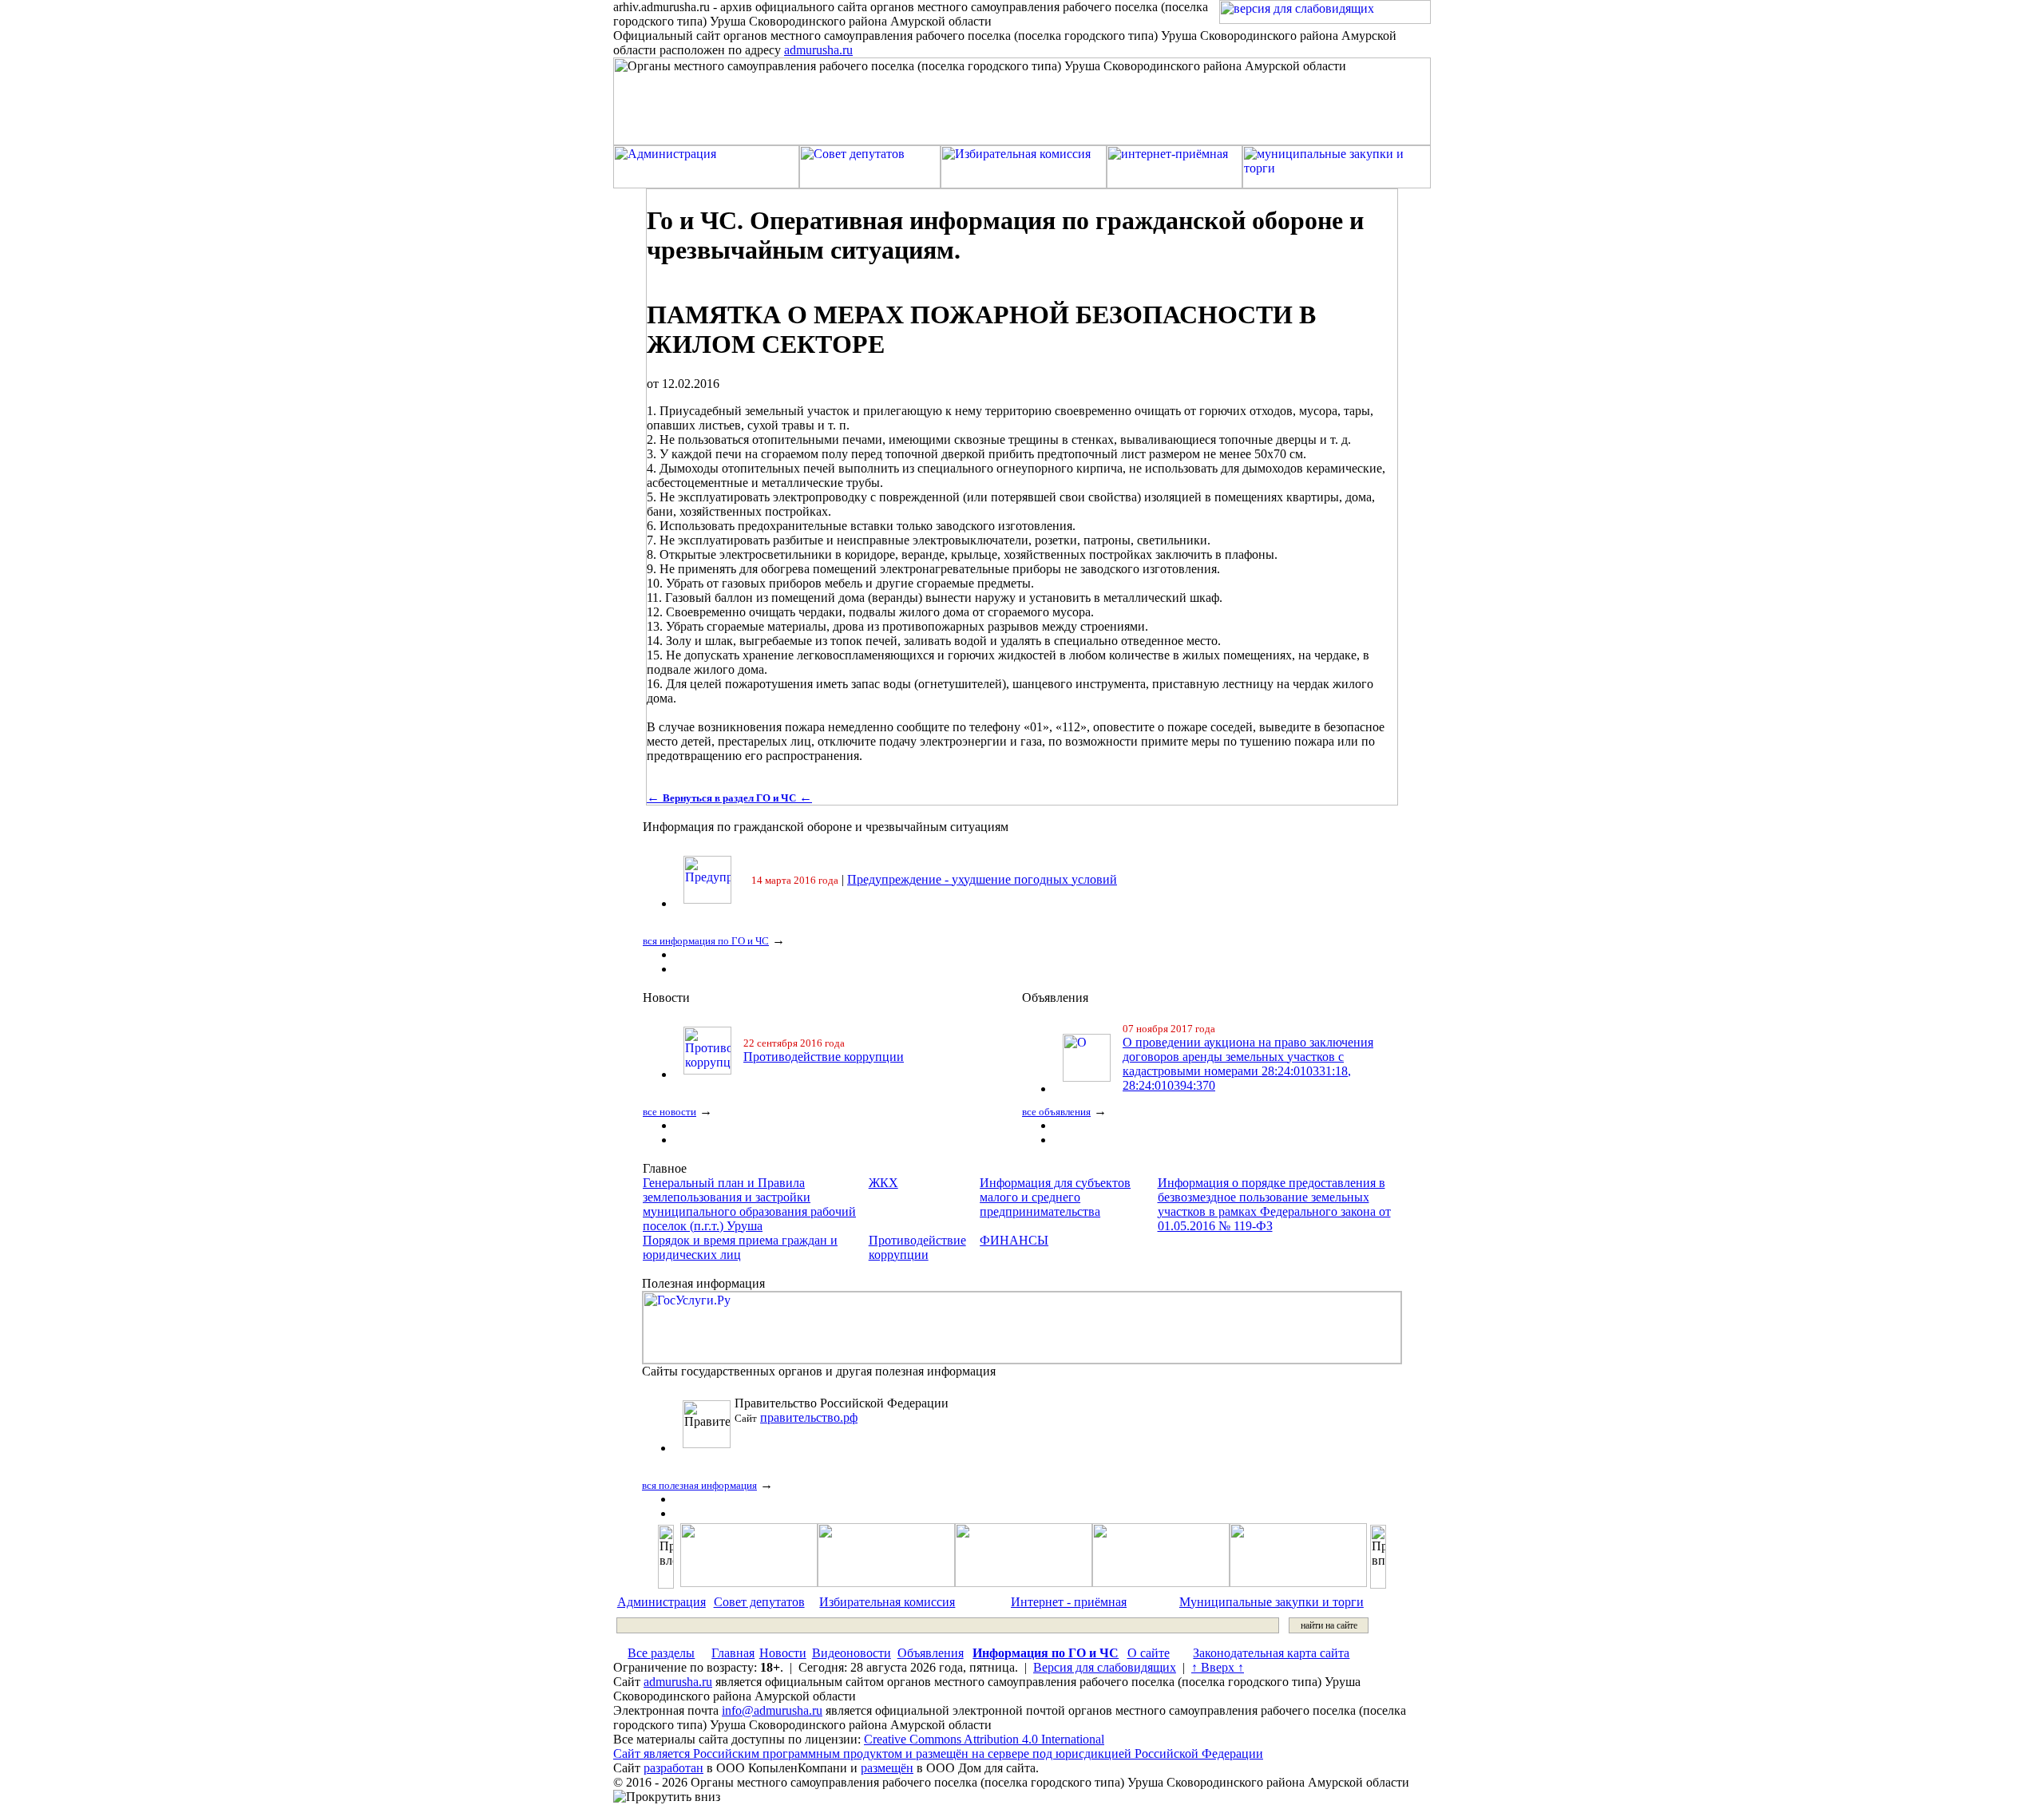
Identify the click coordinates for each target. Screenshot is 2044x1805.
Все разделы (661, 1653)
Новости (783, 1653)
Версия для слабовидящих (1105, 1667)
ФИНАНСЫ (1014, 1240)
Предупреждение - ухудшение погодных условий (982, 879)
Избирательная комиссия (887, 1602)
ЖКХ (883, 1183)
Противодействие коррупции (824, 1057)
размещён (887, 1768)
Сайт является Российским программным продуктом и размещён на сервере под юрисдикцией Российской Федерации (938, 1754)
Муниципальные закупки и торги (1272, 1602)
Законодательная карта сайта (1271, 1653)
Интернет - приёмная (1069, 1602)
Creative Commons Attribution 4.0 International (984, 1739)
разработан (673, 1768)
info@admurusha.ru (772, 1710)
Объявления (931, 1653)
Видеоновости (852, 1653)
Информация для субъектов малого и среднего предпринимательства (1055, 1197)
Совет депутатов (759, 1602)
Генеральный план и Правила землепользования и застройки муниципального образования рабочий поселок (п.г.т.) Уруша (749, 1204)
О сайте (1149, 1653)
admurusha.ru (818, 50)
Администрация (662, 1602)
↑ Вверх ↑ (1218, 1667)
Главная (733, 1653)
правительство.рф (809, 1417)
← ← (729, 797)
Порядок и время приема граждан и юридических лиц (740, 1247)
